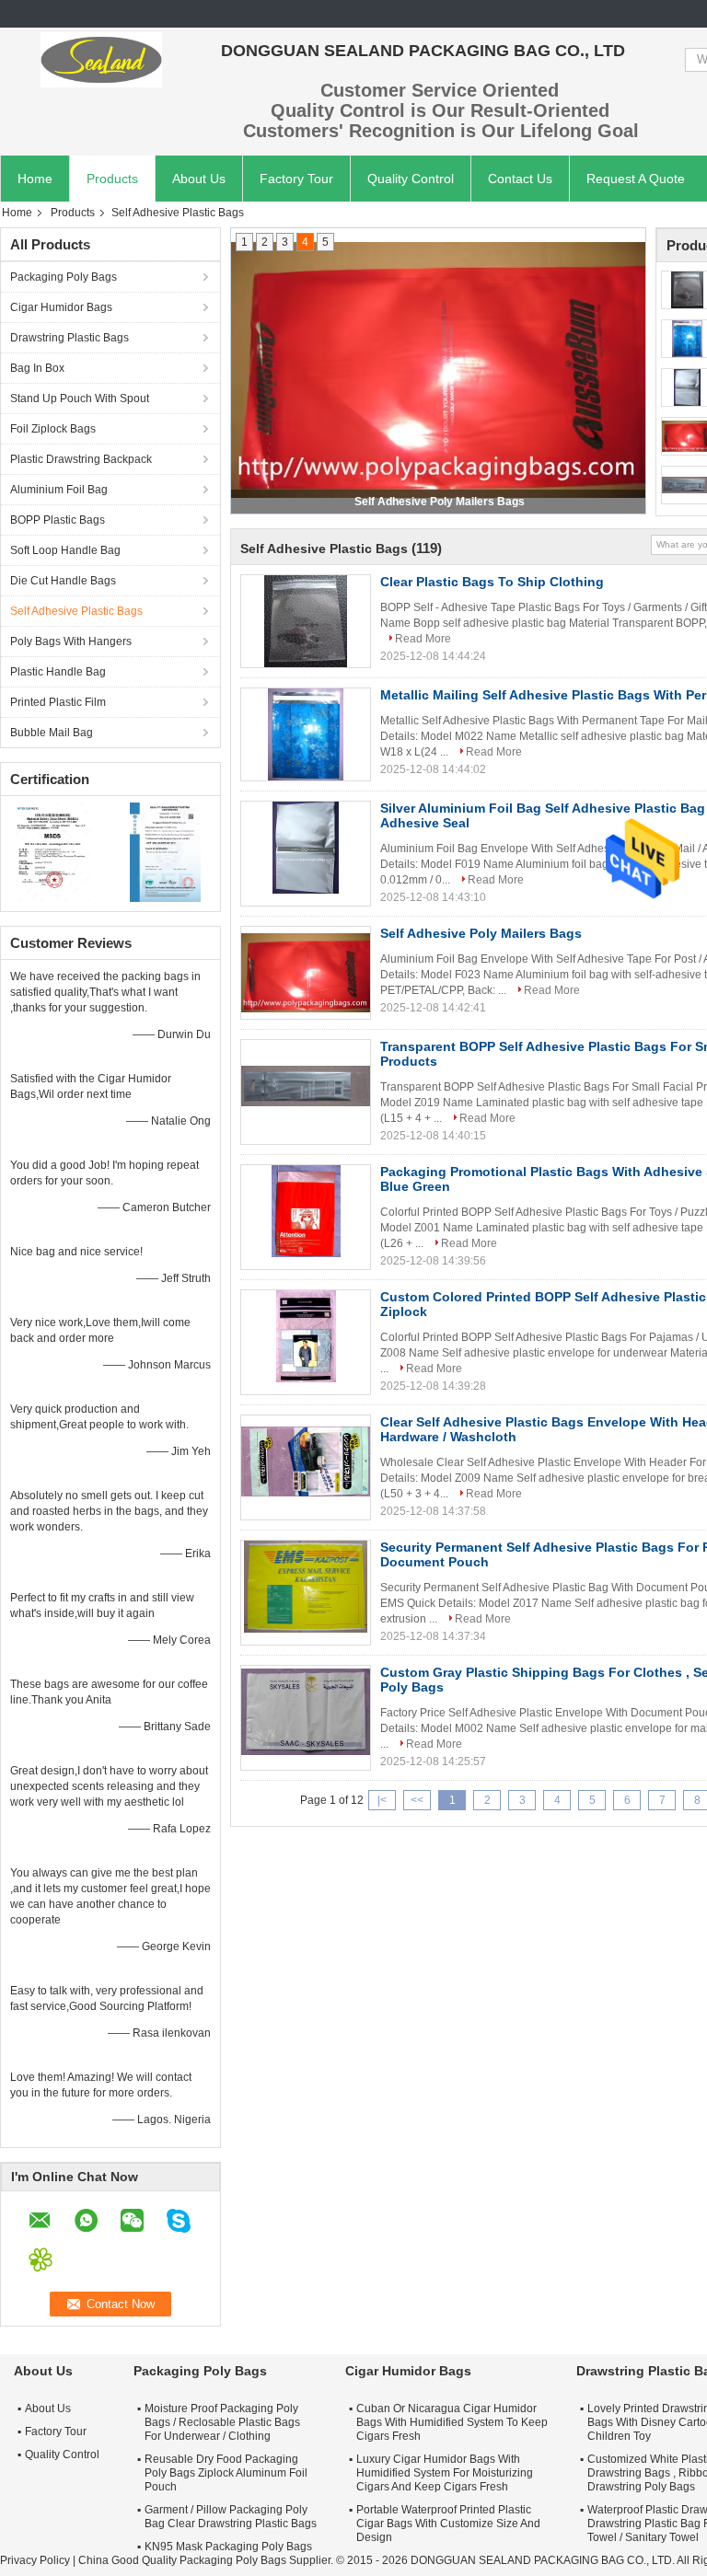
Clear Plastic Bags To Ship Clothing (492, 582)
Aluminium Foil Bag (59, 490)
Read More (423, 639)
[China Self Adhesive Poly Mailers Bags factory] (306, 973)
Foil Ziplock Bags (53, 429)
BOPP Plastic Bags (58, 520)
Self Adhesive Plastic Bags (76, 611)
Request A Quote (636, 179)
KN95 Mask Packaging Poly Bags (228, 2547)
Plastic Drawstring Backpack (81, 459)
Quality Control (411, 179)
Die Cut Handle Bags (63, 581)
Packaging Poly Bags (64, 277)
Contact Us (520, 179)
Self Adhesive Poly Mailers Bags (481, 933)
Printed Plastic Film (58, 702)
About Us (199, 179)
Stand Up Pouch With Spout (80, 399)
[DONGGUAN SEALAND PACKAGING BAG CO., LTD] (101, 60)
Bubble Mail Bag (52, 733)
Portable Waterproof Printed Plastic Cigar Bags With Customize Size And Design (448, 2524)
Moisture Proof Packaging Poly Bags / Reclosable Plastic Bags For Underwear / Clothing (222, 2422)
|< (382, 1800)
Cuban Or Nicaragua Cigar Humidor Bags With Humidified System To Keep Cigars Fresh (452, 2422)
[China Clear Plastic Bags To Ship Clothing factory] (306, 621)
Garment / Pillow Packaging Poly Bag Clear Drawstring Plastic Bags (231, 2517)
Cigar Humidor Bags (61, 307)
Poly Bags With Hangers (71, 641)
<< (417, 1800)
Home (35, 179)
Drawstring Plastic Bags (70, 338)
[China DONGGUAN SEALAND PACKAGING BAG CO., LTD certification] (56, 851)
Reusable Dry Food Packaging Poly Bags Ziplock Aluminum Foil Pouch (226, 2473)
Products (112, 179)
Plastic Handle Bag (58, 672)
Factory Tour (296, 179)
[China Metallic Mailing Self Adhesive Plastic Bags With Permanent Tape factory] (306, 734)
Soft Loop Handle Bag (65, 550)
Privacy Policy (35, 2560)
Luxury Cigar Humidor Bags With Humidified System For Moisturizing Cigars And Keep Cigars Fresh (445, 2473)
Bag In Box (37, 368)
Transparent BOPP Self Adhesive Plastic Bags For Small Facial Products (439, 502)
